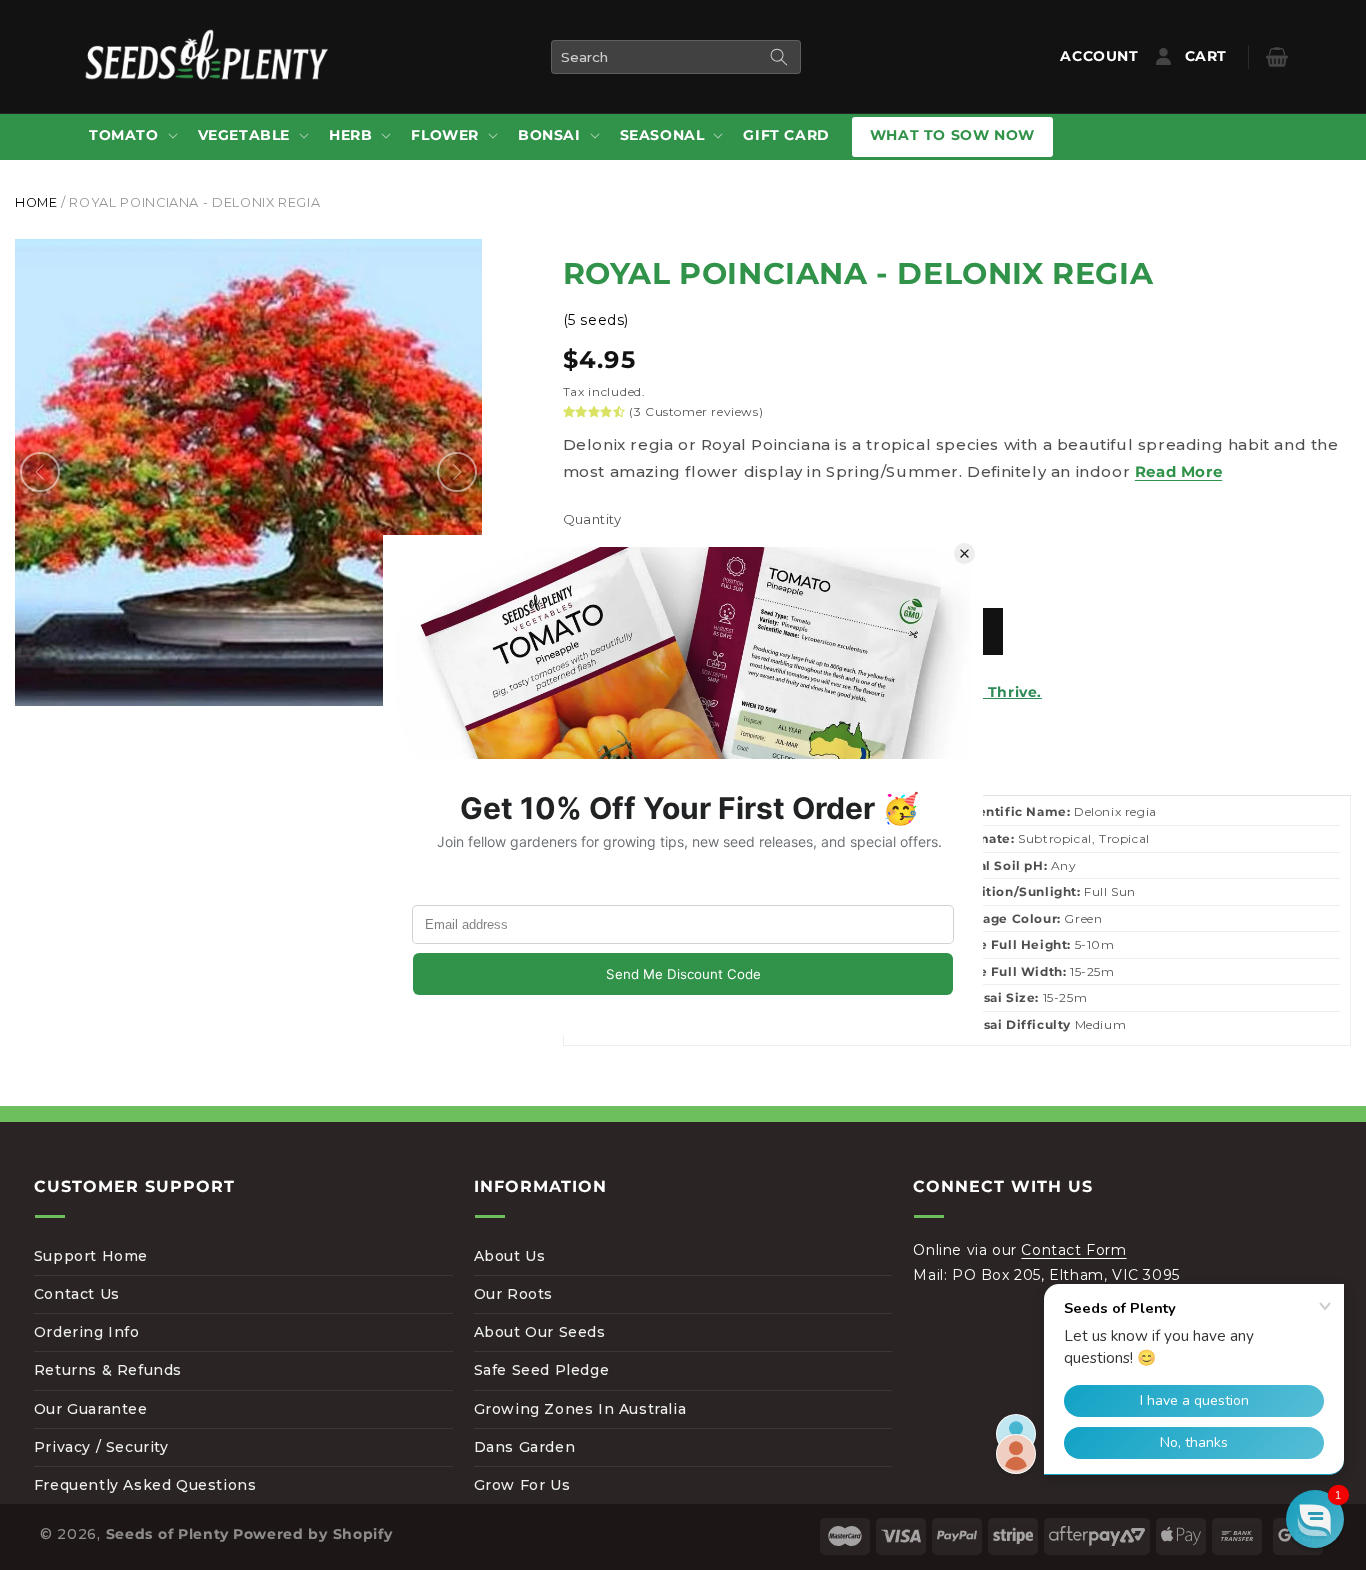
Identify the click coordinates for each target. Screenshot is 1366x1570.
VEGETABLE (244, 135)
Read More (1178, 471)
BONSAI (549, 135)
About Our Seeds (540, 1332)
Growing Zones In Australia (580, 1409)
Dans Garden (525, 1447)
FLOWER (445, 135)
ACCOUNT (1103, 56)
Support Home (91, 1256)
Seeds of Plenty (168, 1534)
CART (1221, 56)
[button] (131, 136)
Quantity (592, 519)
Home (36, 202)
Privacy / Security (101, 1447)
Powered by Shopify (313, 1534)
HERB (350, 135)
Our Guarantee (91, 1409)
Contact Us (77, 1294)
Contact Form (1073, 1250)
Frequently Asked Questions (145, 1485)
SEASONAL (662, 135)
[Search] (779, 57)
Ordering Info (87, 1332)
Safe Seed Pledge (542, 1370)
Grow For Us (522, 1485)
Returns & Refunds (108, 1370)
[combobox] (676, 57)
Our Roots (513, 1294)
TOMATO (124, 135)
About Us (510, 1256)
